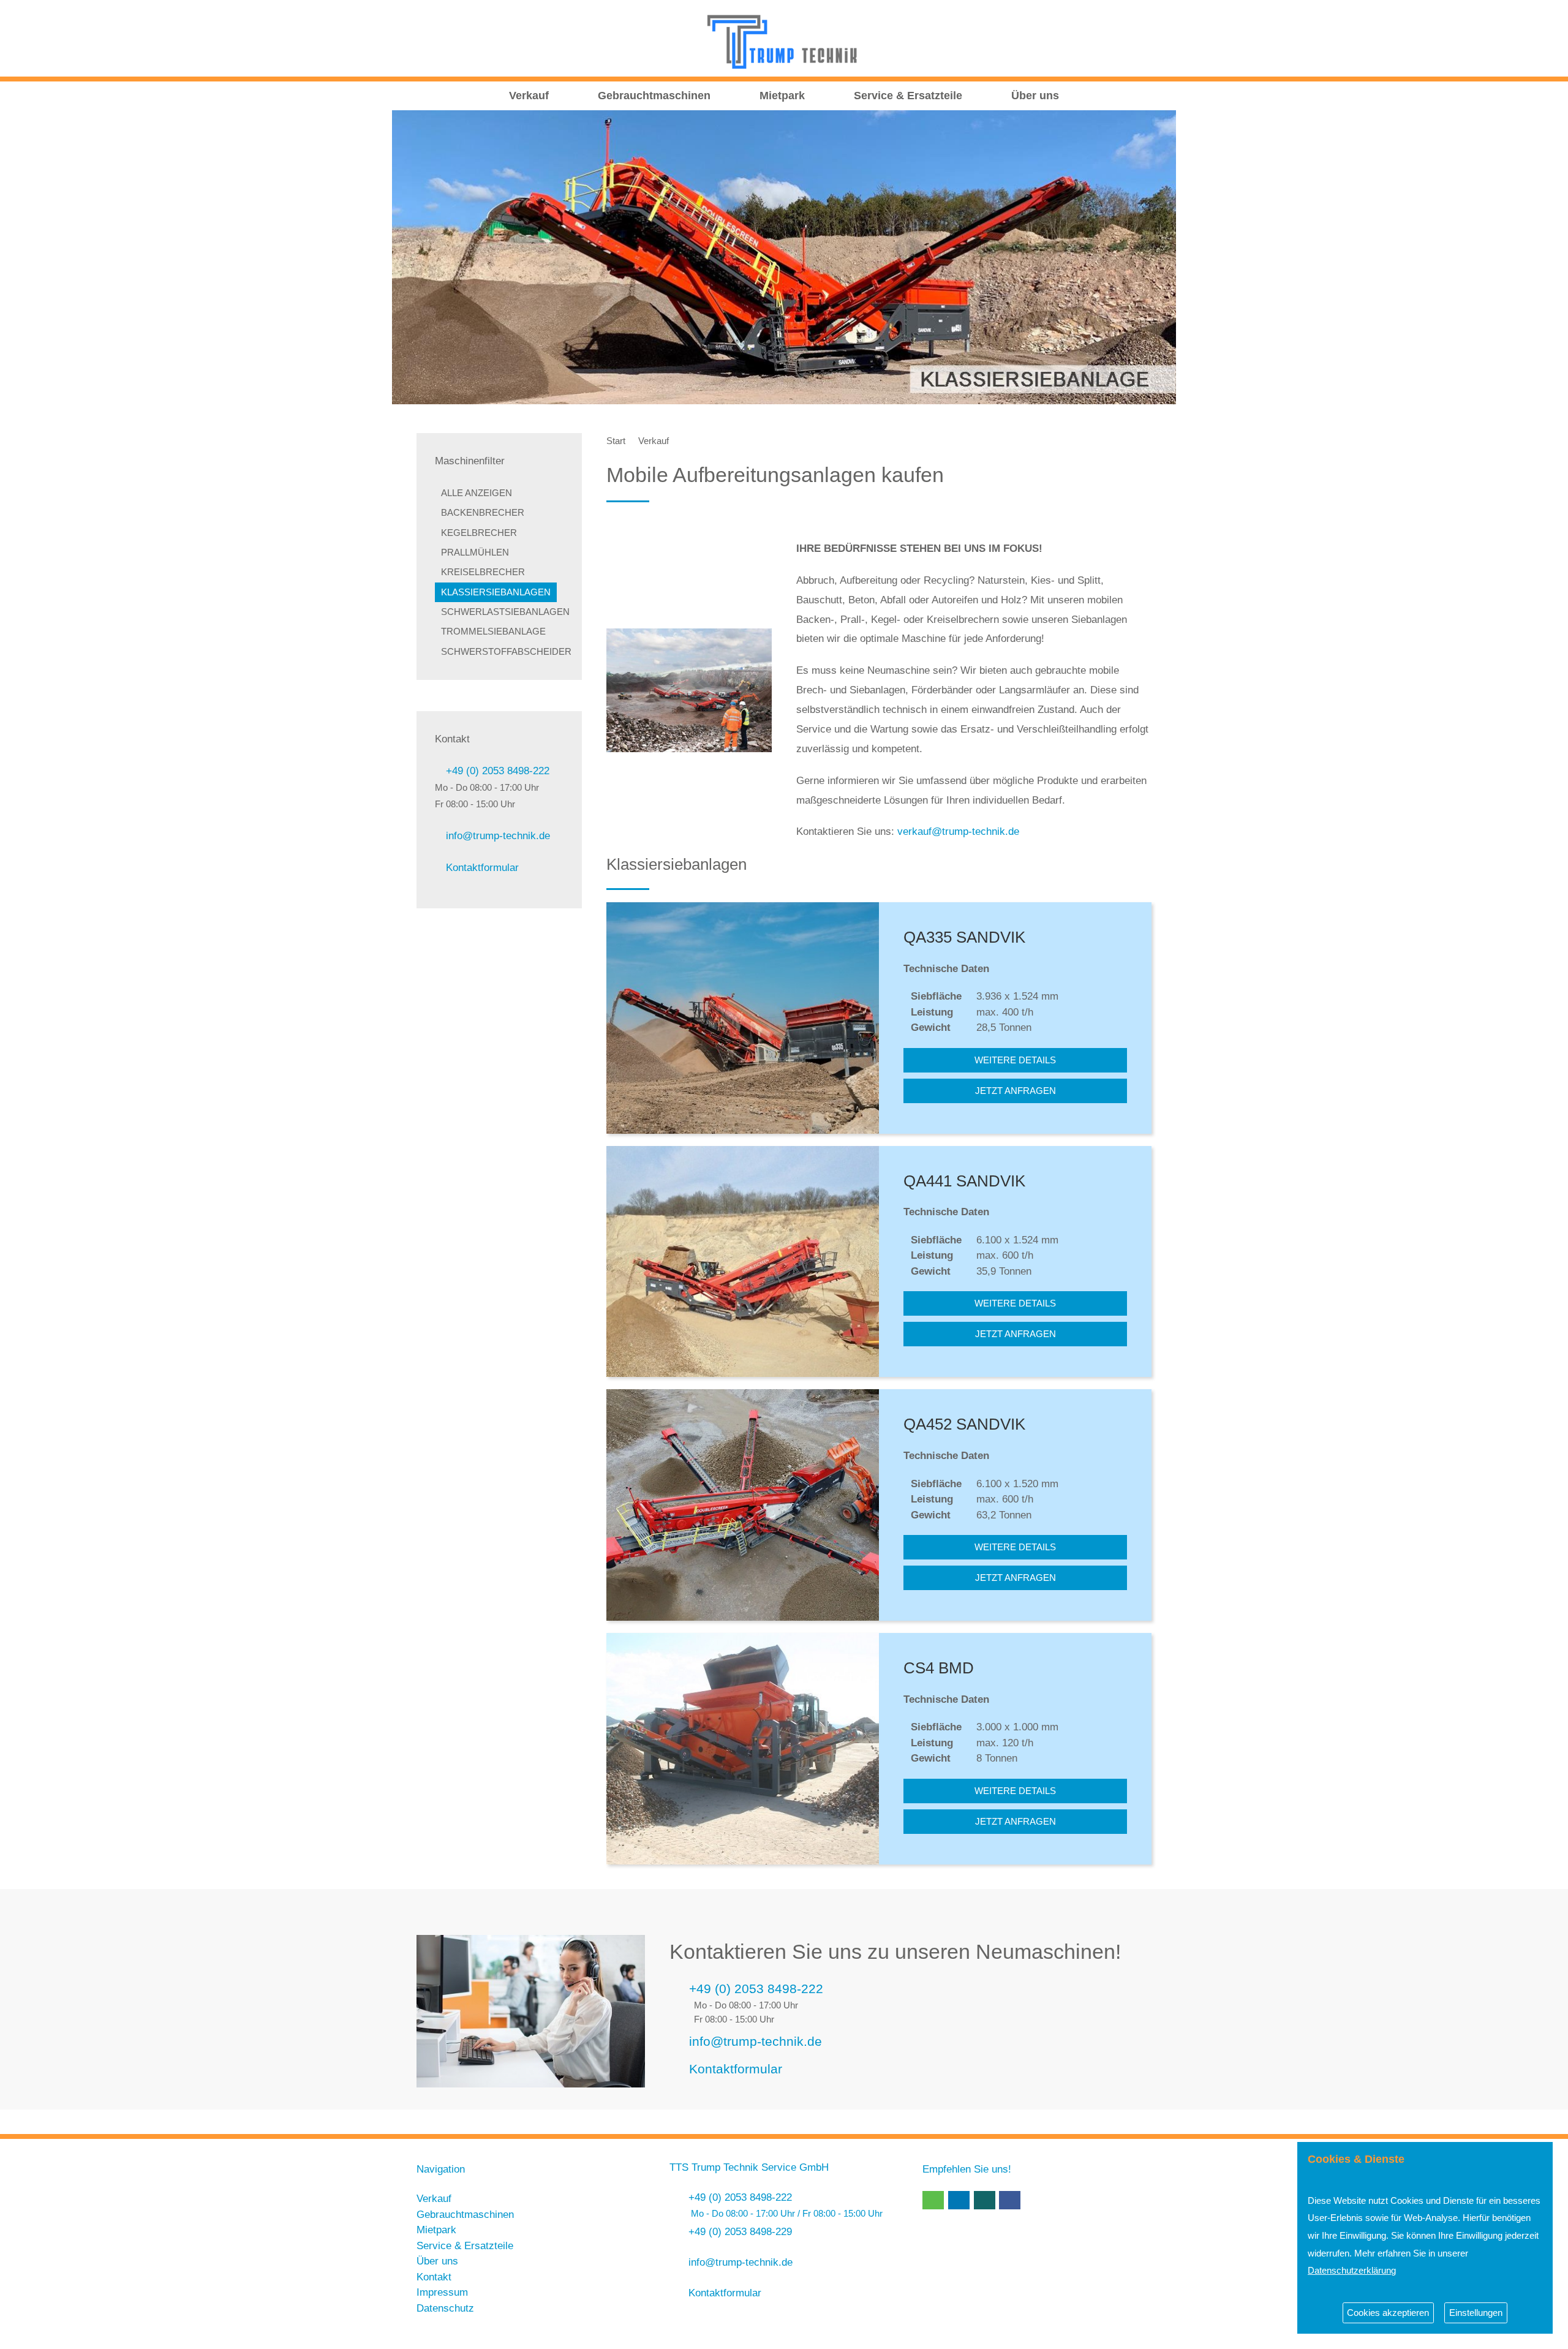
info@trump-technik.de (498, 836)
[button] (933, 2200)
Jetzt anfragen (1016, 1091)
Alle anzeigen (477, 493)
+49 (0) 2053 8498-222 (498, 771)
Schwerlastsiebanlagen (505, 612)
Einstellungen (1476, 2313)
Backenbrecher (483, 513)
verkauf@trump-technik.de (958, 831)
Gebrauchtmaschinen (654, 96)
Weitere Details (1015, 1060)
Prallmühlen (475, 552)
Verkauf (529, 96)
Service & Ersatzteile (908, 96)
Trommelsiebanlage (493, 632)
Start (616, 441)
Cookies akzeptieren (1388, 2313)
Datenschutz (445, 2308)
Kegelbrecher (479, 533)
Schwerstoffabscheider (506, 652)
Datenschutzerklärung (1352, 2270)
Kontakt (434, 2277)
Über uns (1035, 96)
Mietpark (782, 96)
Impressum (442, 2292)
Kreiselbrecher (483, 572)
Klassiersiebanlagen (496, 592)
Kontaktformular (482, 868)
